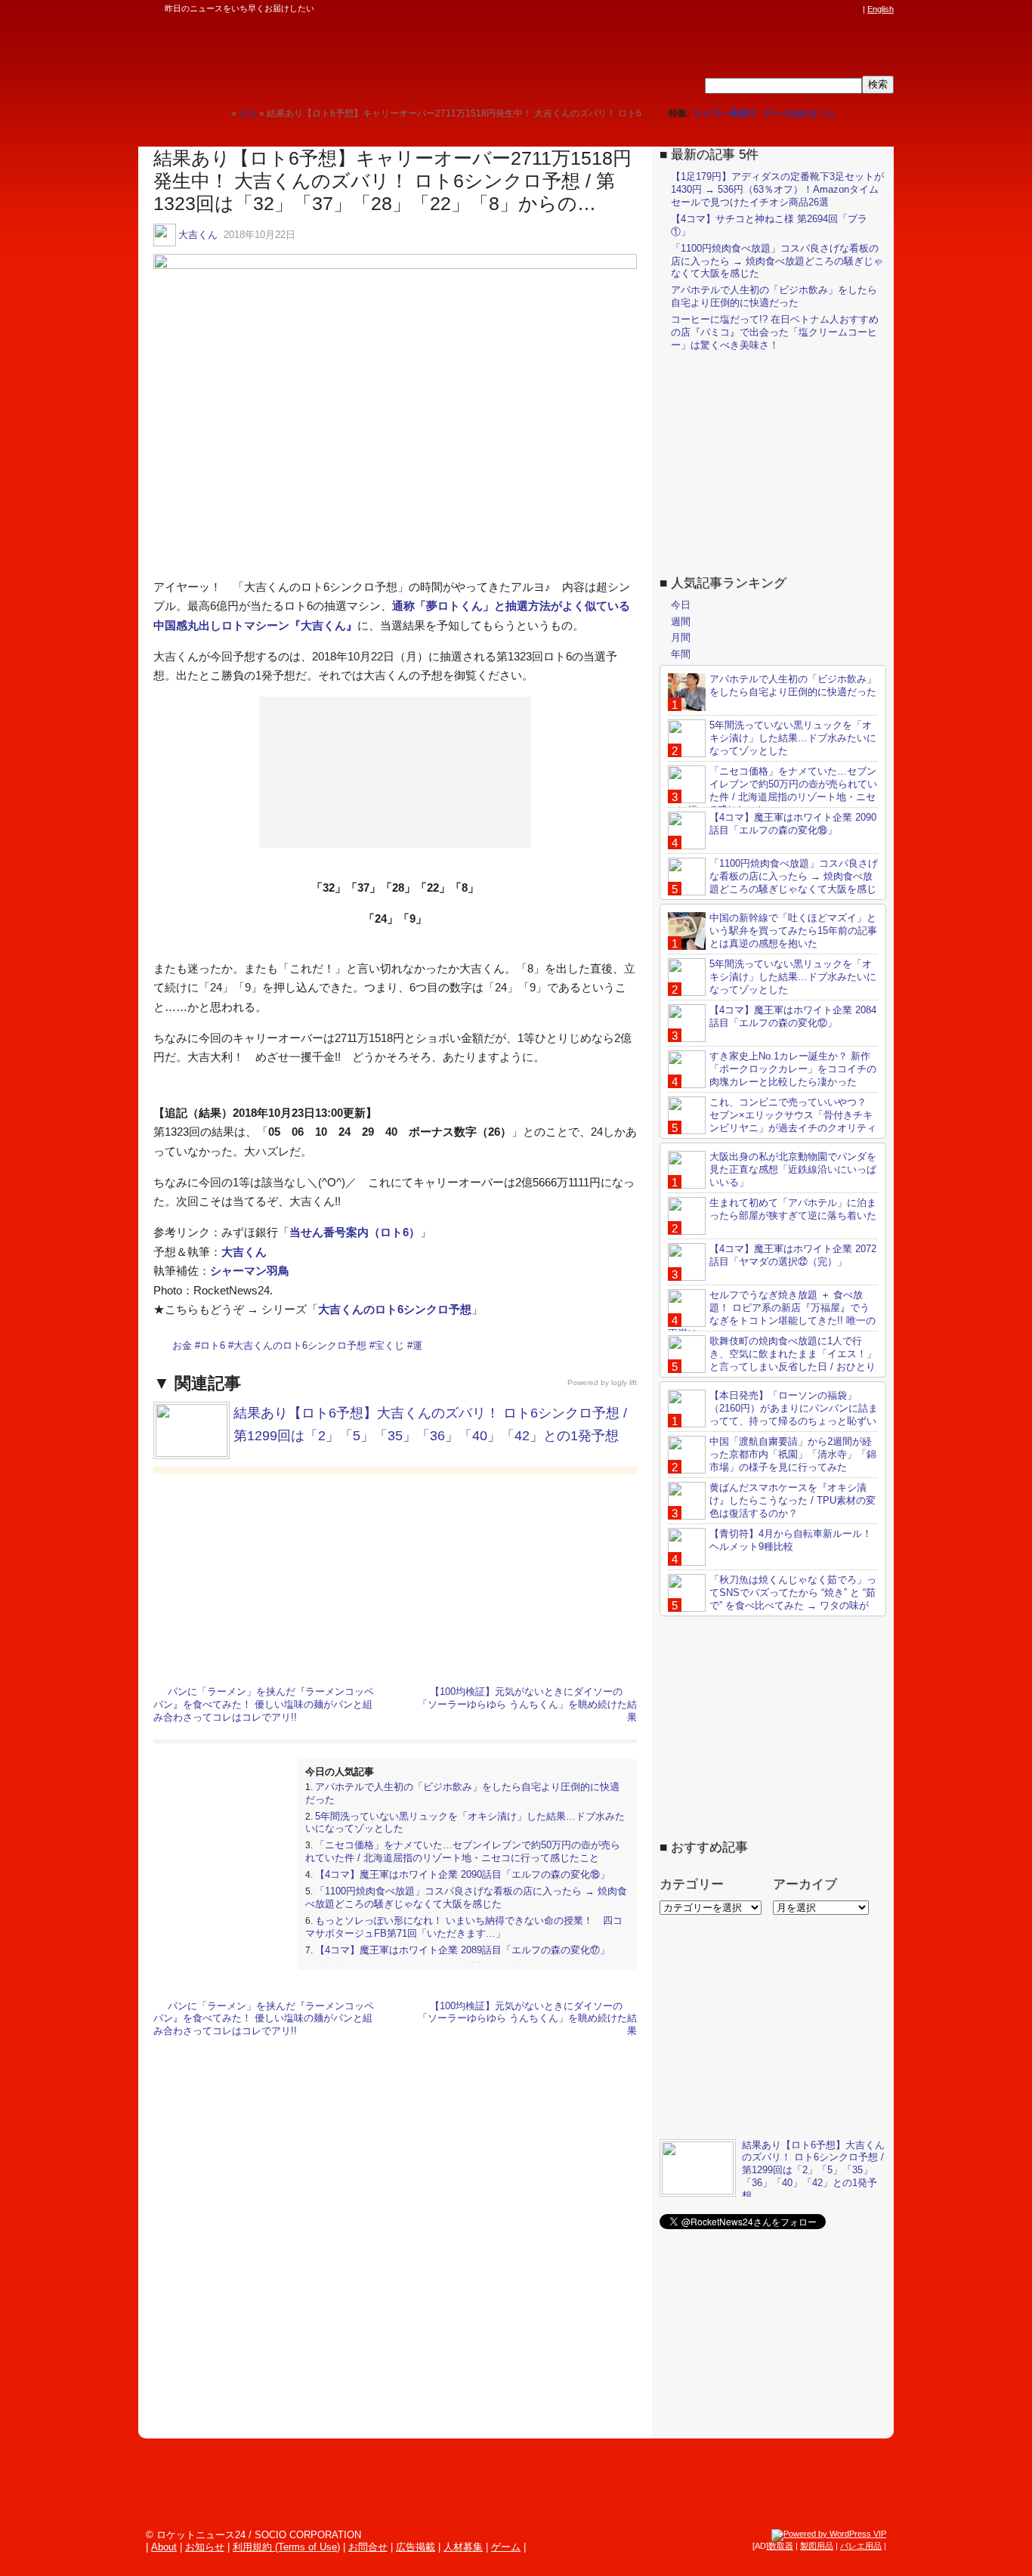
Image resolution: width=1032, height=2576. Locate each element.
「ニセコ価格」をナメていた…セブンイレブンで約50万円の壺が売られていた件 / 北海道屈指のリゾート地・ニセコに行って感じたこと (463, 1851)
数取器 (781, 2546)
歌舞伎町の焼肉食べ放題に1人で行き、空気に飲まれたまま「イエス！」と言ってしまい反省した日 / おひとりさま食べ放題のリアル (772, 1360)
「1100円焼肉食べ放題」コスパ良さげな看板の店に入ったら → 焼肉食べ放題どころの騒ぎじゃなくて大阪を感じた (466, 1897)
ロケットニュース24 (316, 57)
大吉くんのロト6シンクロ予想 (395, 1309)
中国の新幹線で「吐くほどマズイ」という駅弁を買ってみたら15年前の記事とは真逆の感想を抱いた (793, 931)
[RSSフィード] (854, 9)
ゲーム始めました (799, 113)
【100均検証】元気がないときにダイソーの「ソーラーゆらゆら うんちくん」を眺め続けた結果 (527, 1704)
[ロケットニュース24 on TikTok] (826, 9)
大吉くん (198, 235)
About (164, 2547)
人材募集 (463, 2547)
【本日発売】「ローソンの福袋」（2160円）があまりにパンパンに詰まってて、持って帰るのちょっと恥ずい (794, 1408)
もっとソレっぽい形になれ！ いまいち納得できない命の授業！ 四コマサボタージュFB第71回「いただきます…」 (464, 1927)
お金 (182, 1345)
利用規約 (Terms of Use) (286, 2547)
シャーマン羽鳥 (250, 1271)
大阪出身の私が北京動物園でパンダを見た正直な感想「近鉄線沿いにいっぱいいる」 (793, 1169)
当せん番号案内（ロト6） (355, 1232)
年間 (681, 654)
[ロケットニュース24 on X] (768, 9)
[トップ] (219, 113)
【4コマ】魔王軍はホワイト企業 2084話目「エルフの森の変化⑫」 (793, 1016)
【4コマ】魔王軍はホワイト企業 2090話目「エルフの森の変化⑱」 (462, 1874)
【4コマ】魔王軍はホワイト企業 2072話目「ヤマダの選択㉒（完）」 (793, 1255)
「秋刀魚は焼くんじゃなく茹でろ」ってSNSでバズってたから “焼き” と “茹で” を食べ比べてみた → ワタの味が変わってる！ (772, 1599)
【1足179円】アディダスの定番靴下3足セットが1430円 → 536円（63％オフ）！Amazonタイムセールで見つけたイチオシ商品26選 (777, 189)
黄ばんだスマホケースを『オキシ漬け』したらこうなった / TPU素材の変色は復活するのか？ (793, 1500)
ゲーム (506, 2547)
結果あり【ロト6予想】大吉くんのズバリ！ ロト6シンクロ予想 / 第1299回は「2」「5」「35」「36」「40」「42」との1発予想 (813, 2171)
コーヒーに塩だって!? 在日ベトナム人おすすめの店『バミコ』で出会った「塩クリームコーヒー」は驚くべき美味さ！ (775, 332)
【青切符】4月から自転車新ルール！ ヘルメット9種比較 (791, 1540)
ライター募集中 (725, 113)
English (881, 9)
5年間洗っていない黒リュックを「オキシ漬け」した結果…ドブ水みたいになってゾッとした (793, 738)
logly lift (624, 1382)
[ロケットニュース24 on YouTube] (840, 9)
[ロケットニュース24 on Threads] (797, 9)
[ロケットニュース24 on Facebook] (783, 9)
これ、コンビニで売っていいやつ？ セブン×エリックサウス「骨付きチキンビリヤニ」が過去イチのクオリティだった (772, 1121)
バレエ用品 (861, 2546)
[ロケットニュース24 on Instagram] (811, 9)
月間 (681, 637)
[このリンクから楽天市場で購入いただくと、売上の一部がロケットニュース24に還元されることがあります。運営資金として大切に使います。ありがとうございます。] (754, 9)
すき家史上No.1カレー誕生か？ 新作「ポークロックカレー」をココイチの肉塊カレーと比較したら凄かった (793, 1069)
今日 (681, 605)
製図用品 (817, 2546)
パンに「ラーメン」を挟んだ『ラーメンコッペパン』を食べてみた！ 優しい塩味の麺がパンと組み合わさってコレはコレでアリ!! (264, 1704)
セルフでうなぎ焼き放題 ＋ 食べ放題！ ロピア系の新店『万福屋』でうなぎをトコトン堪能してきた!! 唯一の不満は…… (772, 1314)
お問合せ (368, 2547)
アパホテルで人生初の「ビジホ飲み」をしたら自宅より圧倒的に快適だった (774, 296)
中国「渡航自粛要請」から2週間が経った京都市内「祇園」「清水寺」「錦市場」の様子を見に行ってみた (793, 1454)
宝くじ (389, 1345)
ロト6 (213, 1345)
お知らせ (205, 2547)
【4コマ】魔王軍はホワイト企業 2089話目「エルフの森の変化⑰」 (462, 1950)
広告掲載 (416, 2547)
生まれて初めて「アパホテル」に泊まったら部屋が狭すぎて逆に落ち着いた (793, 1209)
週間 (681, 622)
